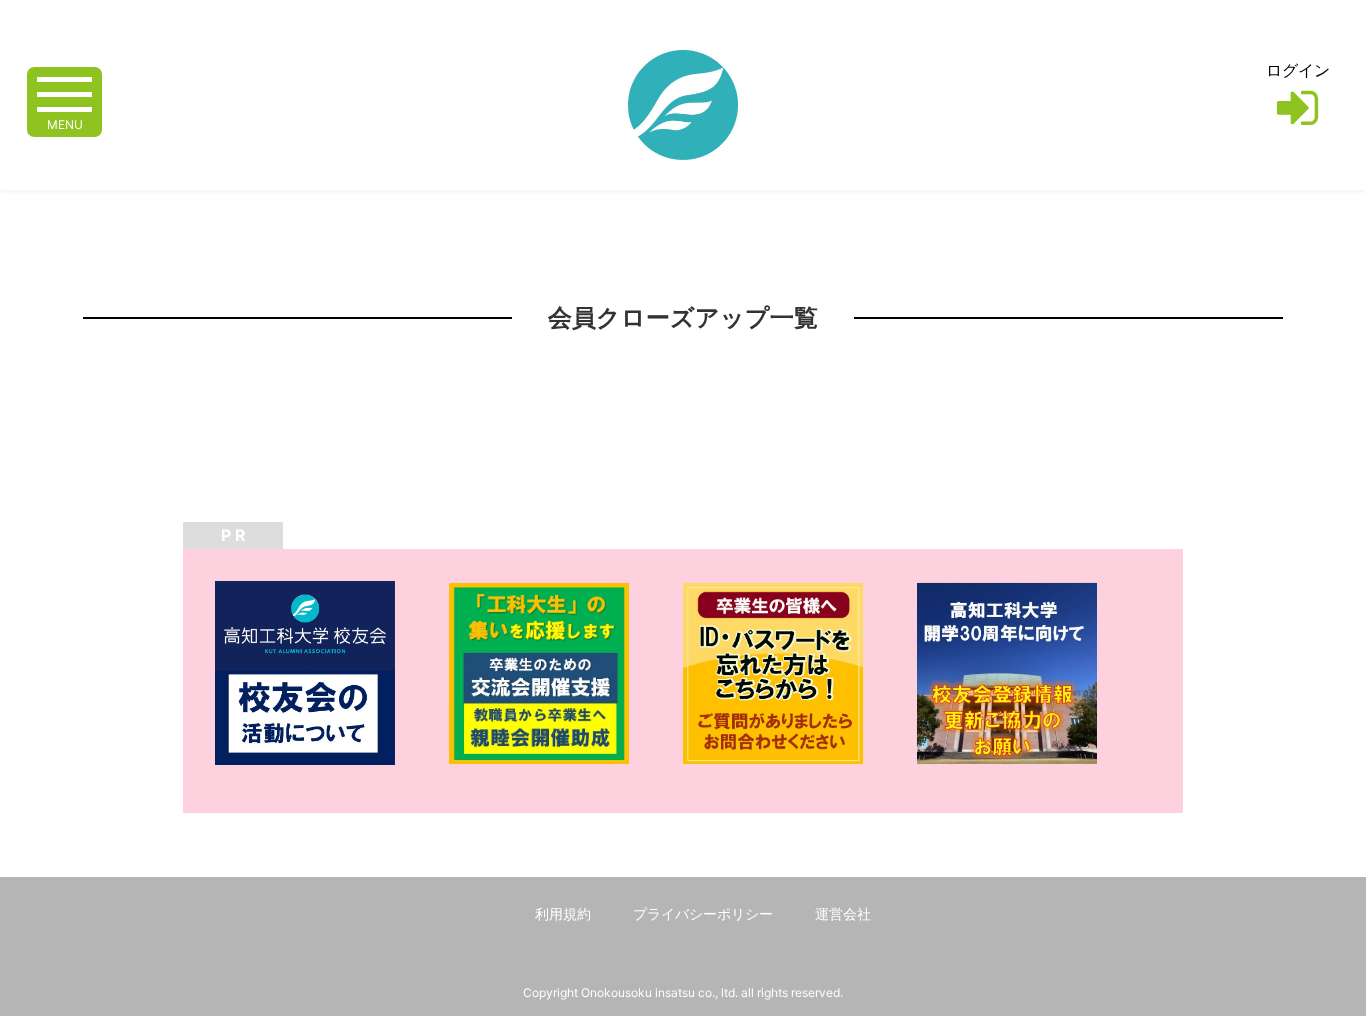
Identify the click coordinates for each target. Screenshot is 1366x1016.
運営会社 (843, 913)
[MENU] (64, 92)
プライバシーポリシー (703, 913)
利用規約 (563, 913)
